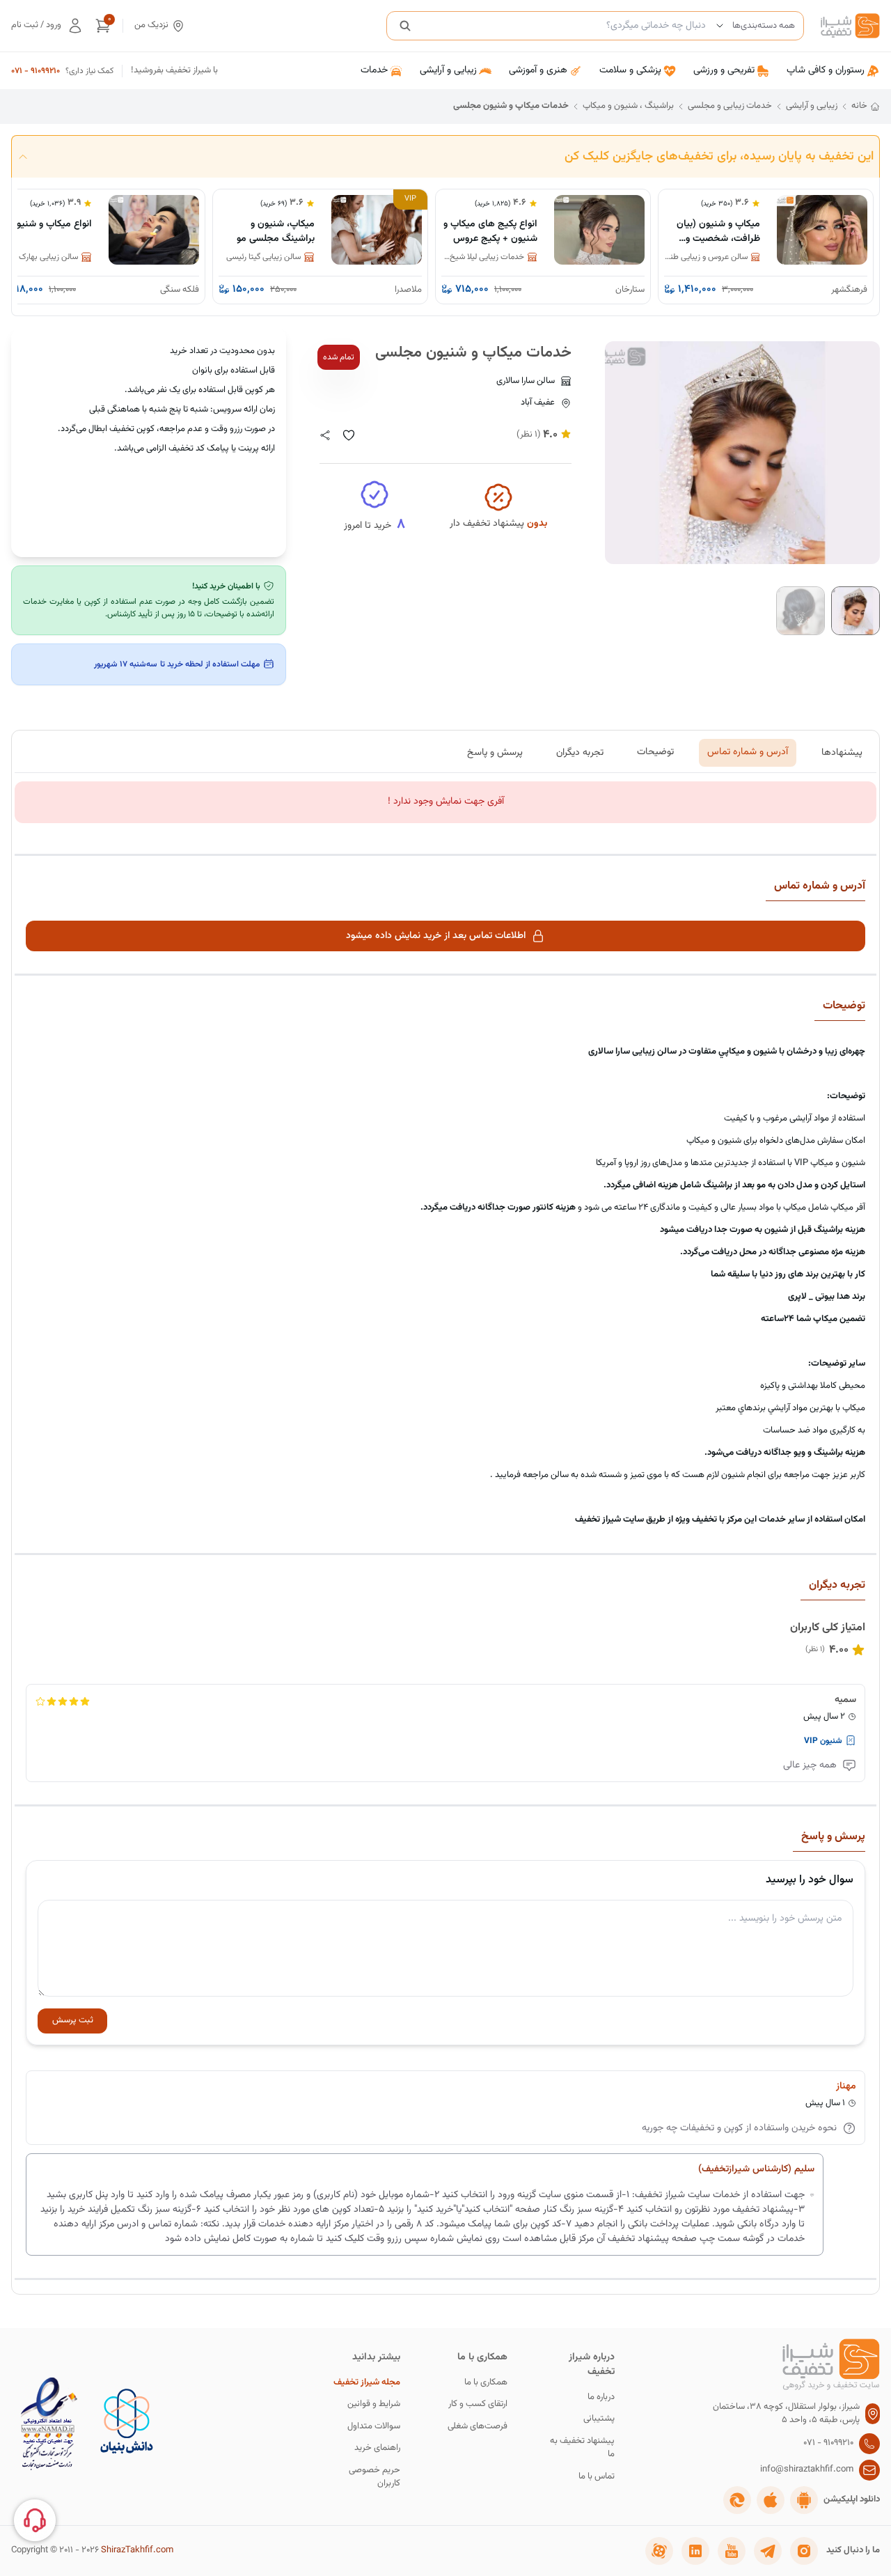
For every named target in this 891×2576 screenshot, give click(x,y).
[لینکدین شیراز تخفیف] (695, 2551)
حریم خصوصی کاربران (374, 2477)
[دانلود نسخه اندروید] (804, 2500)
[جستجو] (405, 26)
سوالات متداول (374, 2427)
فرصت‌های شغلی (478, 2427)
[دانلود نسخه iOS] (771, 2500)
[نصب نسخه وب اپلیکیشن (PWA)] (737, 2500)
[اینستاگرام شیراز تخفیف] (804, 2551)
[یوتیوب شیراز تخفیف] (732, 2551)
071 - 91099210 (36, 71)
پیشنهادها (842, 752)
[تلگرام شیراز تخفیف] (768, 2551)
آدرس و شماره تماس (748, 752)
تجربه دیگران (580, 752)
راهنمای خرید (377, 2448)
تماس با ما (597, 2477)
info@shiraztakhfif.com (807, 2470)
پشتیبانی (599, 2419)
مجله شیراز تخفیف (367, 2383)
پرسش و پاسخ (495, 752)
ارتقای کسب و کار (478, 2404)
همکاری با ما (486, 2383)
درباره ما (601, 2397)
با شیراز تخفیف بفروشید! (174, 71)
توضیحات (655, 752)
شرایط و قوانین (374, 2404)
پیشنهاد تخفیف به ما (582, 2448)
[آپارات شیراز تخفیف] (659, 2551)
